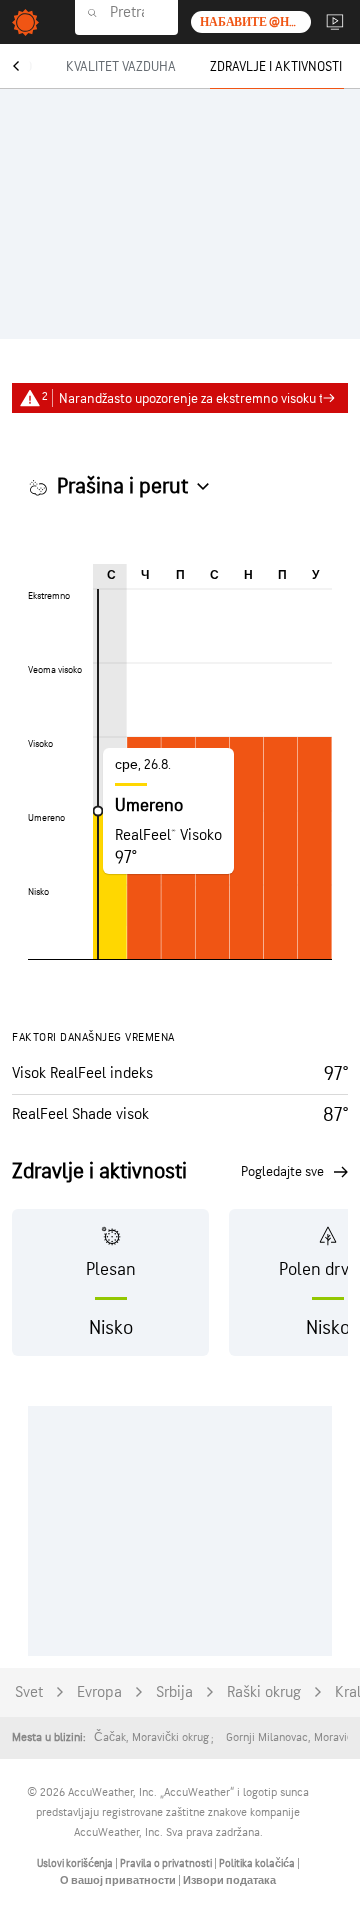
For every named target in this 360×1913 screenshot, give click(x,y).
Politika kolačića (258, 1863)
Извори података (229, 1880)
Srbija (174, 1692)
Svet (29, 1692)
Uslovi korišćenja (76, 1863)
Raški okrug (264, 1692)
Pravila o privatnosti (167, 1863)
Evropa (99, 1692)
